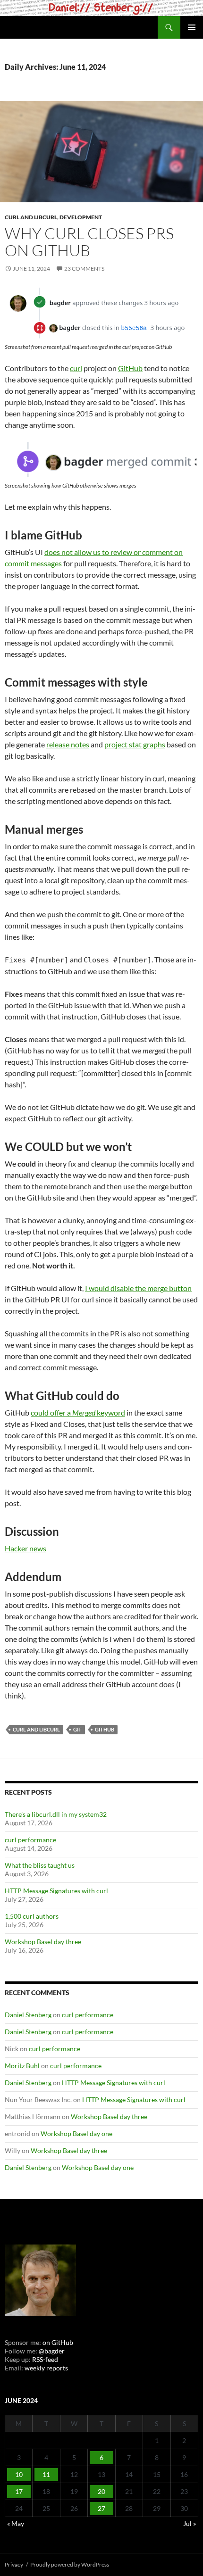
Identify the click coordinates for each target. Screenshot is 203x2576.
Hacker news (25, 1548)
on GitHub (57, 2342)
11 (46, 2474)
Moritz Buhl (22, 2066)
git (77, 1729)
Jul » (190, 2523)
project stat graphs (135, 744)
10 (19, 2474)
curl (76, 368)
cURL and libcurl (31, 217)
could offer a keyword (78, 1412)
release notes (68, 744)
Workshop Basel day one (76, 2133)
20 (101, 2491)
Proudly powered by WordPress (70, 2564)
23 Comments (84, 269)
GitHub (130, 368)
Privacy (14, 2564)
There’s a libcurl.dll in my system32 (56, 1814)
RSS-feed (45, 2359)
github (105, 1729)
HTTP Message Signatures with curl (56, 1891)
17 (19, 2491)
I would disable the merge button (138, 1288)
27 (101, 2508)
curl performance (30, 1840)
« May (16, 2523)
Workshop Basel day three (43, 1942)
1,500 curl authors (32, 1916)
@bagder (52, 2351)
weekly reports (46, 2368)
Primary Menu (192, 27)
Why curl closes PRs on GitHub (89, 242)
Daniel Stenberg (28, 2015)
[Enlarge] (186, 300)
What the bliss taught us (40, 1865)
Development (81, 217)
